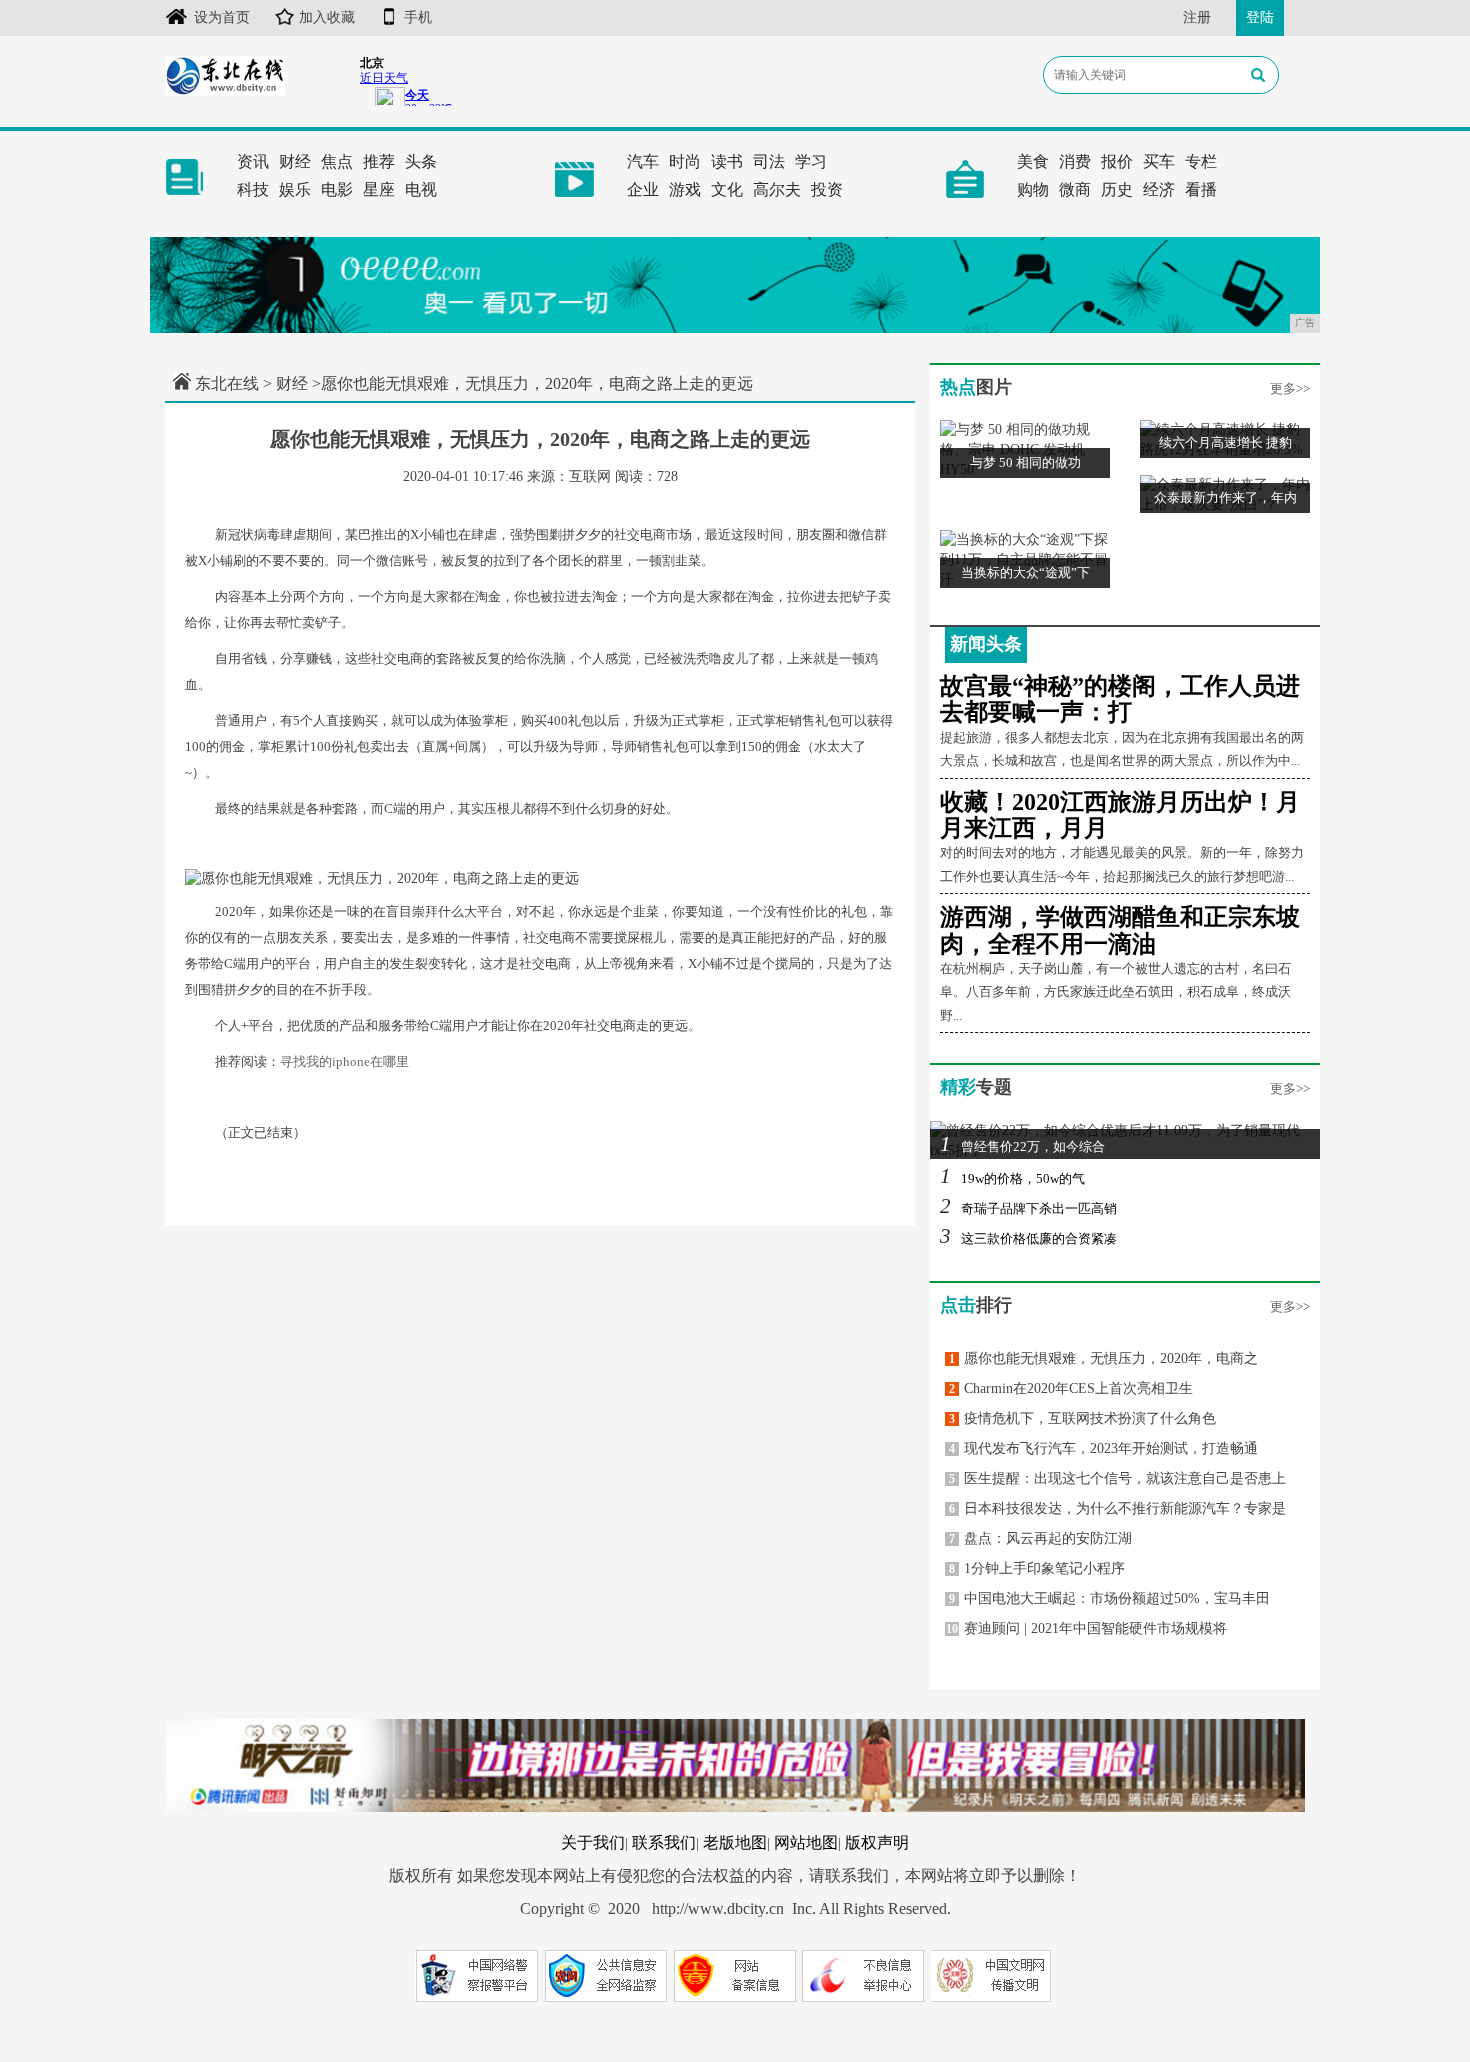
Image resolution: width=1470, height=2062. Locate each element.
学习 (811, 161)
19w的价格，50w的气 (1012, 1178)
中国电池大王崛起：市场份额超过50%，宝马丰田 (1109, 1598)
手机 (418, 17)
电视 (421, 189)
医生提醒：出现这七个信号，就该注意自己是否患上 (1117, 1478)
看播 (1201, 189)
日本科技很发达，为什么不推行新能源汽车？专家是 (1117, 1508)
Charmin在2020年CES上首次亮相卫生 (1071, 1388)
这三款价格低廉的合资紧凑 (1028, 1238)
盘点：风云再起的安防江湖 (1040, 1538)
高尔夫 (777, 189)
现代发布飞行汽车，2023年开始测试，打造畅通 (1103, 1448)
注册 (1197, 17)
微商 (1075, 189)
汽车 (643, 161)
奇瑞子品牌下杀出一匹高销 (1028, 1208)
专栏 (1201, 161)
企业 (643, 189)
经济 (1159, 189)
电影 (337, 189)
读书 (727, 161)
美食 (1033, 161)
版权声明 (877, 1842)
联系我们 (664, 1842)
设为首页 (222, 17)
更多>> (1290, 388)
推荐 (379, 161)
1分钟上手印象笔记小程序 (1037, 1568)
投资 (827, 189)
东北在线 (227, 383)
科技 (253, 189)
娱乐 (295, 189)
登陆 (1260, 17)
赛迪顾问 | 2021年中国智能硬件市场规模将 (1086, 1628)
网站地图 (806, 1842)
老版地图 (735, 1842)
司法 (769, 161)
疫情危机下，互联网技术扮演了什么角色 (1082, 1418)
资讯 (253, 161)
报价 (1117, 161)
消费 (1075, 161)
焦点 (337, 161)
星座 (379, 189)
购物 (1033, 189)
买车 (1159, 161)
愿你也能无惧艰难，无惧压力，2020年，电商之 (1103, 1358)
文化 (727, 189)
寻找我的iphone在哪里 (344, 1061)
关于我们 (593, 1842)
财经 (295, 161)
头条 (421, 161)
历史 (1117, 189)
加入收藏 (327, 17)
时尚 (685, 161)
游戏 (685, 189)
